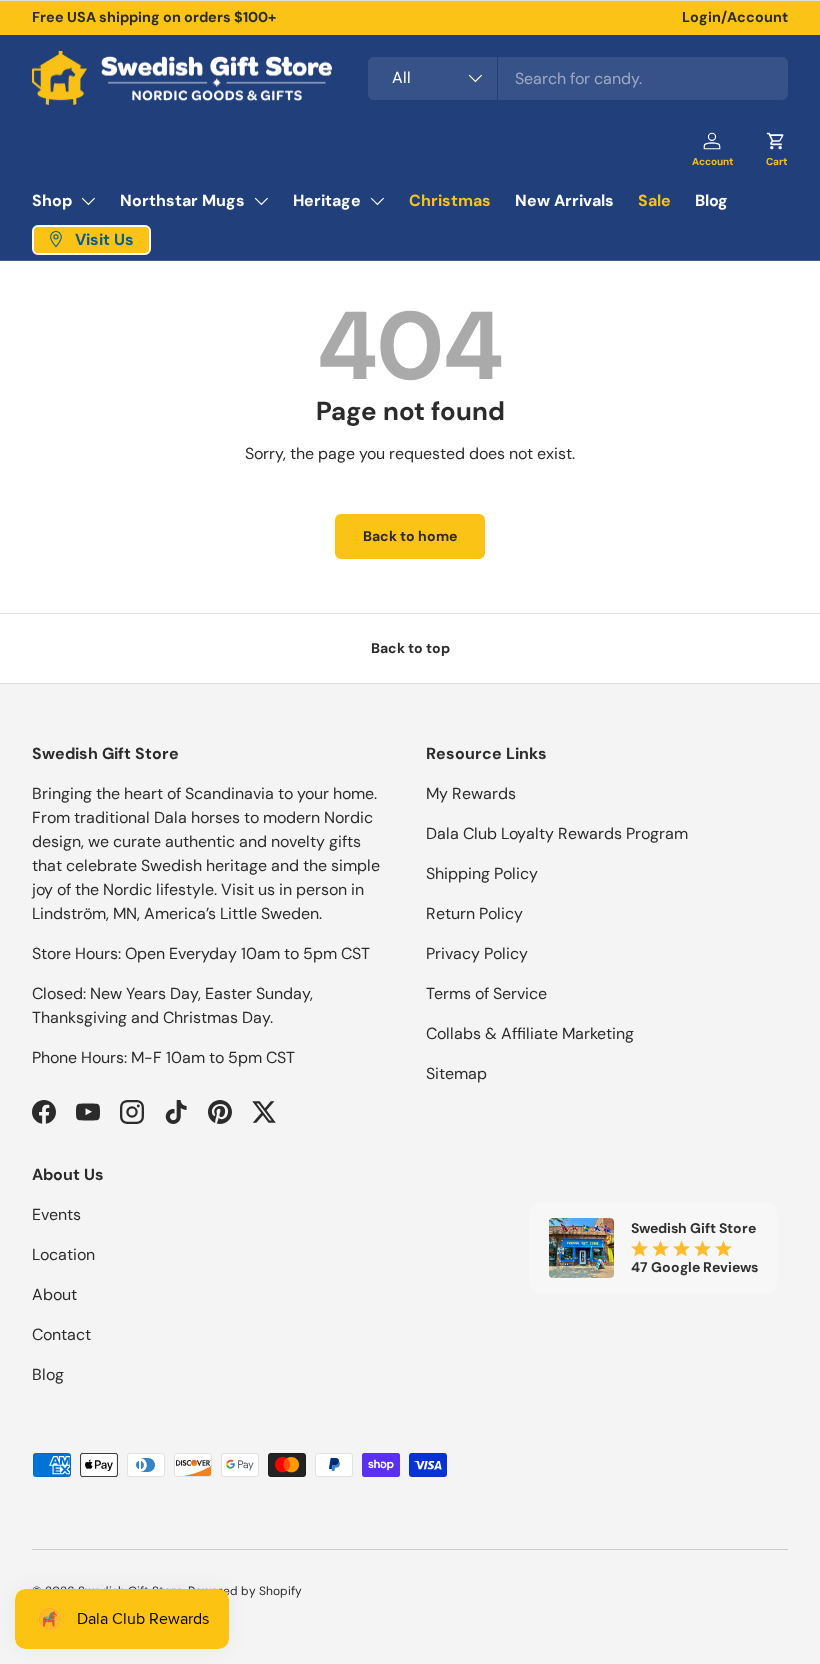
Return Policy (474, 913)
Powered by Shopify (245, 1591)
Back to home (410, 536)
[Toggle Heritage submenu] (377, 201)
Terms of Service (486, 993)
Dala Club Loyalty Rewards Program (557, 833)
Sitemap (456, 1073)
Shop (52, 200)
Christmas (450, 200)
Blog (711, 200)
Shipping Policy (482, 873)
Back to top (410, 648)
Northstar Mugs (182, 200)
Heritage (327, 200)
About (54, 1294)
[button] (776, 143)
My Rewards (471, 793)
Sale (654, 200)
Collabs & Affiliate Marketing (530, 1033)
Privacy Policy (477, 953)
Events (56, 1214)
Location (63, 1254)
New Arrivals (564, 200)
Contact (61, 1334)
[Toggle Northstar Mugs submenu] (261, 201)
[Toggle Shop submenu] (88, 201)
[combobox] (578, 78)
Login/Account (735, 17)
